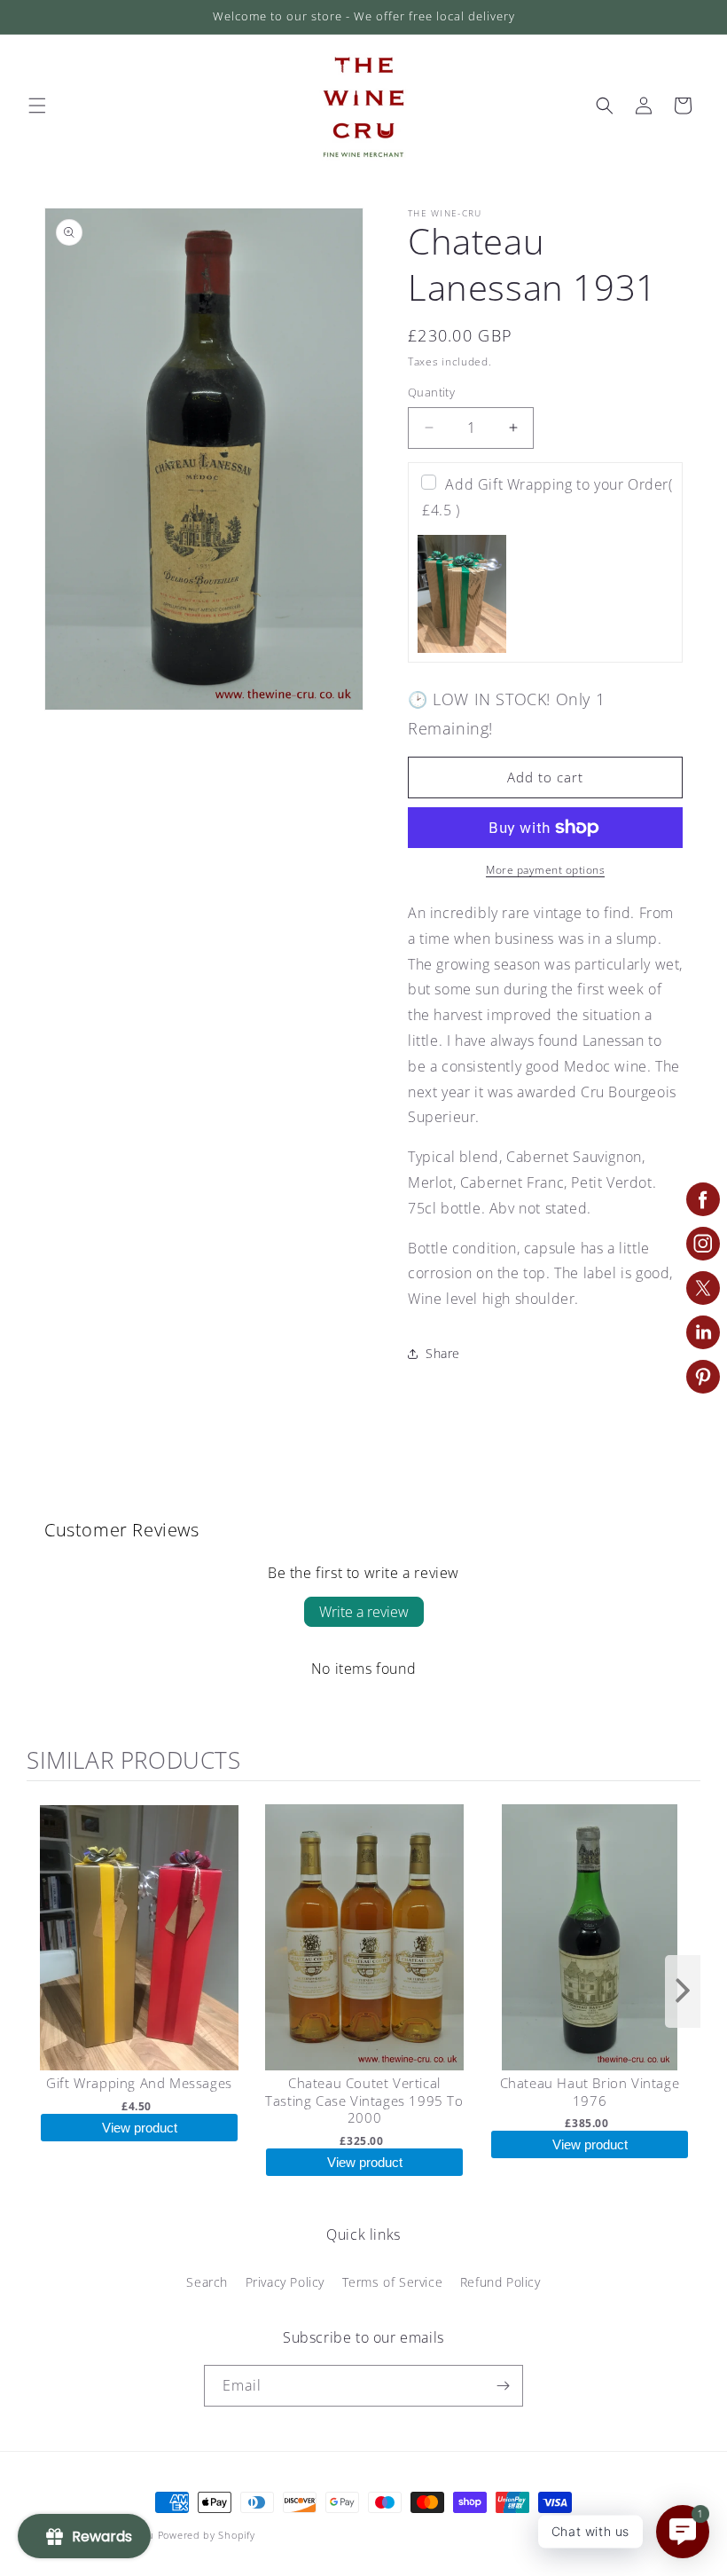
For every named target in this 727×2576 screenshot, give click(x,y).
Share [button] (443, 1353)
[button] (37, 106)
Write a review (364, 1612)
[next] (683, 1991)
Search (207, 2282)
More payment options (545, 870)
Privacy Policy (285, 2282)
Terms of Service (393, 2282)
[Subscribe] (503, 2386)
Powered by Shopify (207, 2535)
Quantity (431, 392)
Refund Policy (500, 2282)
